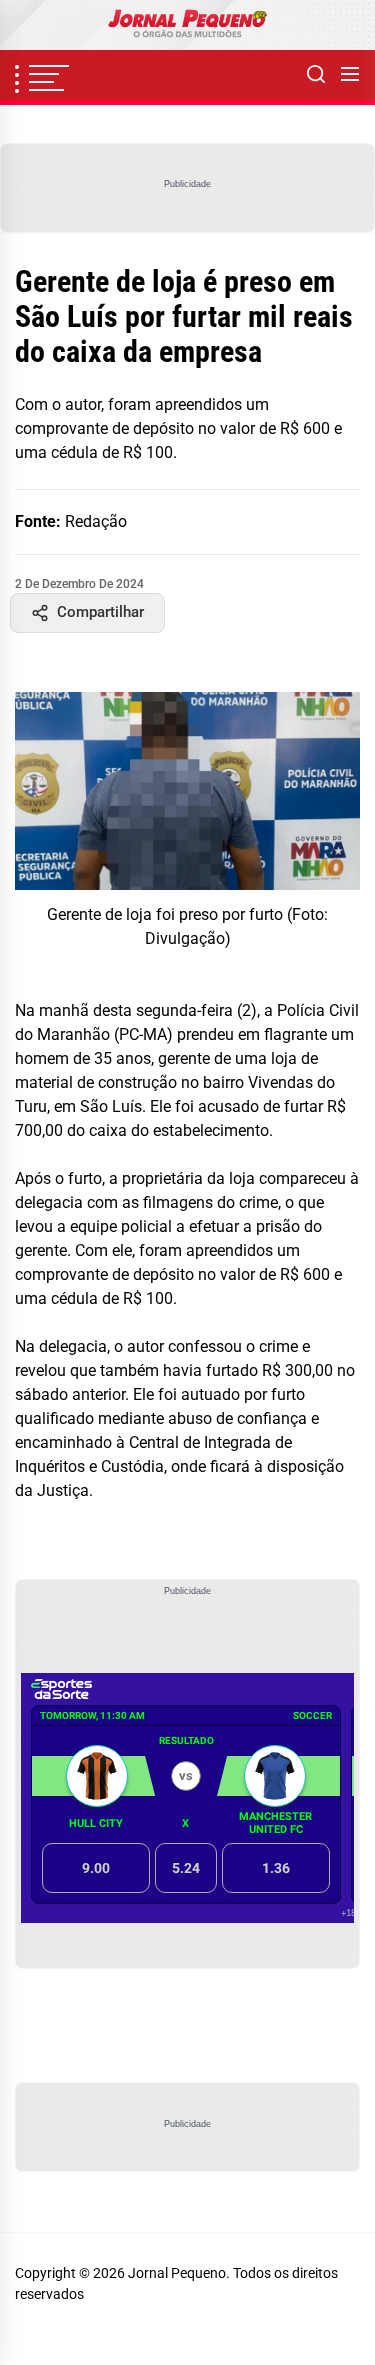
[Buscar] (316, 75)
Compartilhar (100, 612)
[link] (187, 25)
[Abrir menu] (350, 75)
